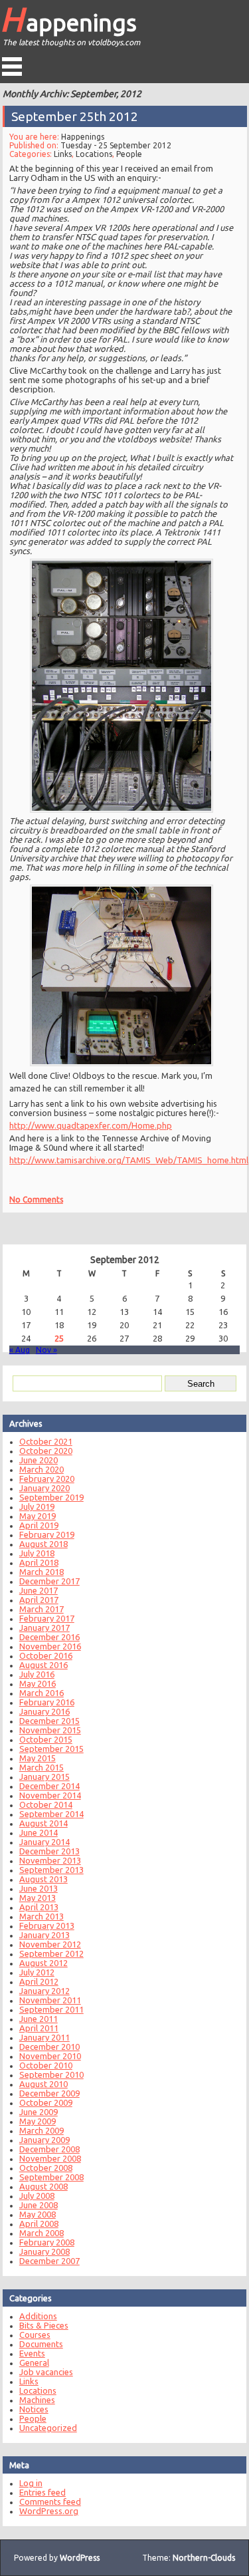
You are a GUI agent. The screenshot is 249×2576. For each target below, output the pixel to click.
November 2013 (50, 1860)
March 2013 (41, 1916)
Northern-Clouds (204, 2558)
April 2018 (39, 1562)
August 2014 (43, 1823)
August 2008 (43, 2186)
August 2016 (43, 1665)
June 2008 (39, 2205)
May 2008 (38, 2214)
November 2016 (50, 1646)
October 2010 (46, 2065)
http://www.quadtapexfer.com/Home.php (91, 1125)
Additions (38, 2316)
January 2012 (44, 1991)
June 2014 (39, 1832)
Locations (94, 154)
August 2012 (43, 1963)
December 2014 (49, 1786)
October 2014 (46, 1804)
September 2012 (51, 1953)
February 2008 (47, 2242)
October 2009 (46, 2102)
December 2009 (49, 2093)
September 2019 (51, 1497)
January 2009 (44, 2140)
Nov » (46, 1350)
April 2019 (39, 1525)
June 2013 (39, 1888)
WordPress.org (49, 2511)
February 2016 (47, 1702)
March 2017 (41, 1609)
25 (59, 1338)
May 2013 (38, 1898)
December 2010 (49, 2047)
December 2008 (49, 2149)
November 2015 (50, 1730)
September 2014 (51, 1814)
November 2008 (50, 2158)
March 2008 (41, 2233)
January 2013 (44, 1935)
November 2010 (50, 2056)
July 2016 (37, 1674)
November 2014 (50, 1795)
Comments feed (50, 2502)
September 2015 (51, 1749)
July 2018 (37, 1553)
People (129, 154)
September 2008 (51, 2177)
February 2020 (47, 1479)
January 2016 (44, 1711)
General (34, 2362)
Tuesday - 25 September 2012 (116, 145)
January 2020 (44, 1488)
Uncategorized (48, 2428)
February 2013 (47, 1926)
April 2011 (39, 2028)
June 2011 (39, 2019)
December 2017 (49, 1581)
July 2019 (37, 1506)
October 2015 (46, 1739)
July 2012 (37, 1972)
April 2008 (39, 2223)
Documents (41, 2344)
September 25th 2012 (75, 116)
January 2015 (44, 1777)
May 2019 (38, 1516)
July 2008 (37, 2196)
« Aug (20, 1350)
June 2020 (39, 1460)
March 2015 (41, 1767)
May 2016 (38, 1683)
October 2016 (46, 1655)
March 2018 (41, 1572)
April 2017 (39, 1600)
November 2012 (50, 1944)
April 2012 (39, 1981)
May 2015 (38, 1758)
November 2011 (50, 2000)
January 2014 (44, 1842)
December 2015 (49, 1721)
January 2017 (44, 1628)
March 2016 (41, 1693)
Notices (34, 2409)
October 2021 (46, 1441)
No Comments (36, 1199)
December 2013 (49, 1851)
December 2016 (49, 1637)
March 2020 (41, 1469)
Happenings (68, 19)
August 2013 (43, 1879)
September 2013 (51, 1870)
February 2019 (47, 1534)
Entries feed (42, 2492)
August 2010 (43, 2084)
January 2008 (44, 2251)
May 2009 (38, 2121)
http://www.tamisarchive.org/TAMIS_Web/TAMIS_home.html (129, 1159)
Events (32, 2353)
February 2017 (47, 1618)
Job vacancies (46, 2372)
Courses (35, 2335)
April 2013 (39, 1907)
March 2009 (41, 2130)
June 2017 (39, 1590)
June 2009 (39, 2112)
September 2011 (51, 2009)
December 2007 (49, 2261)
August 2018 (43, 1544)
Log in (31, 2483)
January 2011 (44, 2037)
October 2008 (46, 2168)
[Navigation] (12, 67)
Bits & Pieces (44, 2325)
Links (63, 154)
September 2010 (51, 2075)
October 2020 (46, 1451)
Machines (37, 2400)
